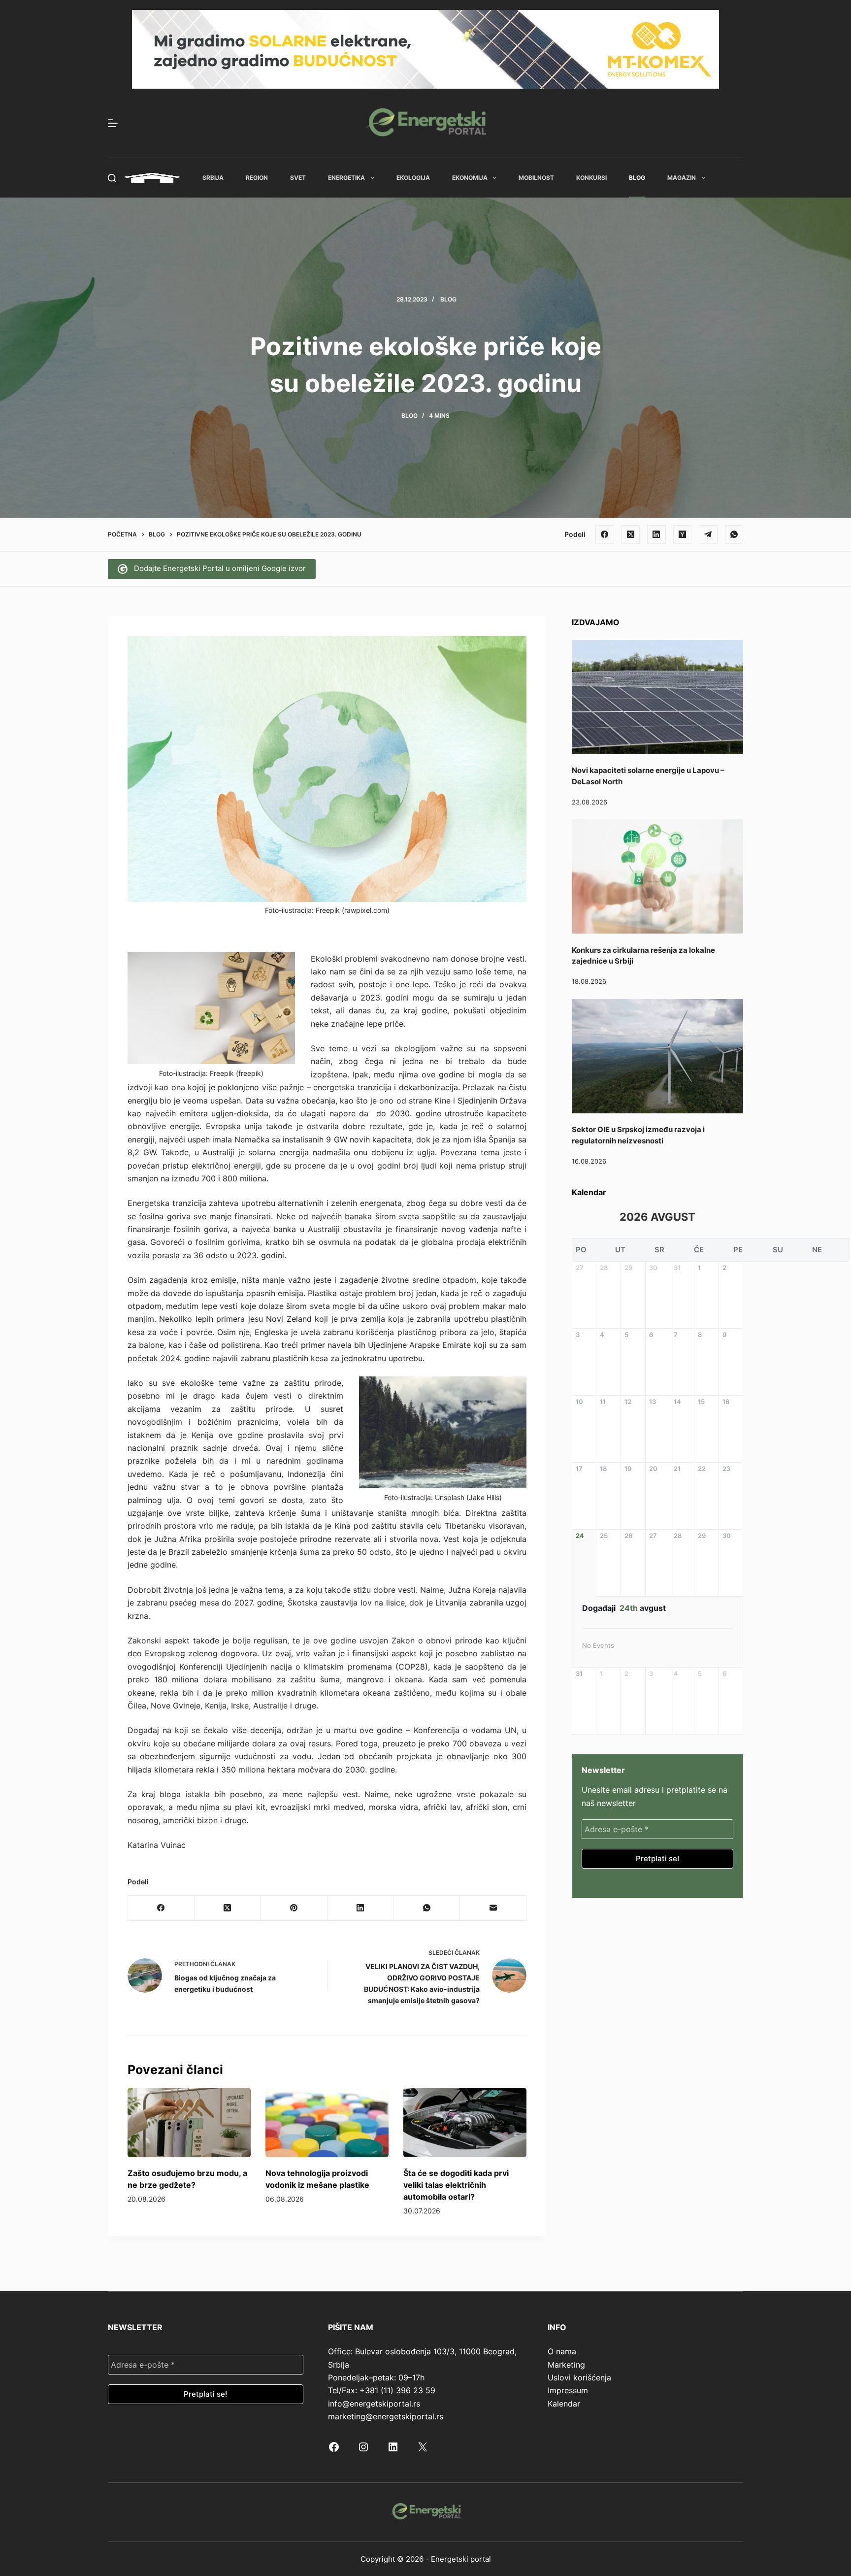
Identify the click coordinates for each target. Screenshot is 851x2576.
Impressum (568, 2390)
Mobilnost (536, 178)
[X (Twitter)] (631, 535)
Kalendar (564, 2404)
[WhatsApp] (734, 535)
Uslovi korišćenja (579, 2377)
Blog (637, 178)
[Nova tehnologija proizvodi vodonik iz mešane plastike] (327, 2123)
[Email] (493, 1908)
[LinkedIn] (656, 535)
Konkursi (591, 178)
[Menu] (113, 123)
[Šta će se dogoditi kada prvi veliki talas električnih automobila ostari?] (465, 2123)
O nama (562, 2351)
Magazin (682, 178)
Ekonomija (470, 178)
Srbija (213, 178)
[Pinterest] (294, 1908)
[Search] (112, 178)
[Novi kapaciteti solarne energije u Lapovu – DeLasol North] (657, 697)
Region (257, 178)
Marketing (566, 2365)
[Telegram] (708, 535)
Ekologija (413, 178)
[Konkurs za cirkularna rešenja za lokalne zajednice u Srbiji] (657, 876)
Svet (298, 178)
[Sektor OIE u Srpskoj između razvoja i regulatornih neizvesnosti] (657, 1056)
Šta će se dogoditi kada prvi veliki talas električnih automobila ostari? (456, 2185)
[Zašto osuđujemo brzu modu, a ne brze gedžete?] (189, 2123)
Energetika (346, 178)
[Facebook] (605, 535)
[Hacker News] (683, 535)
